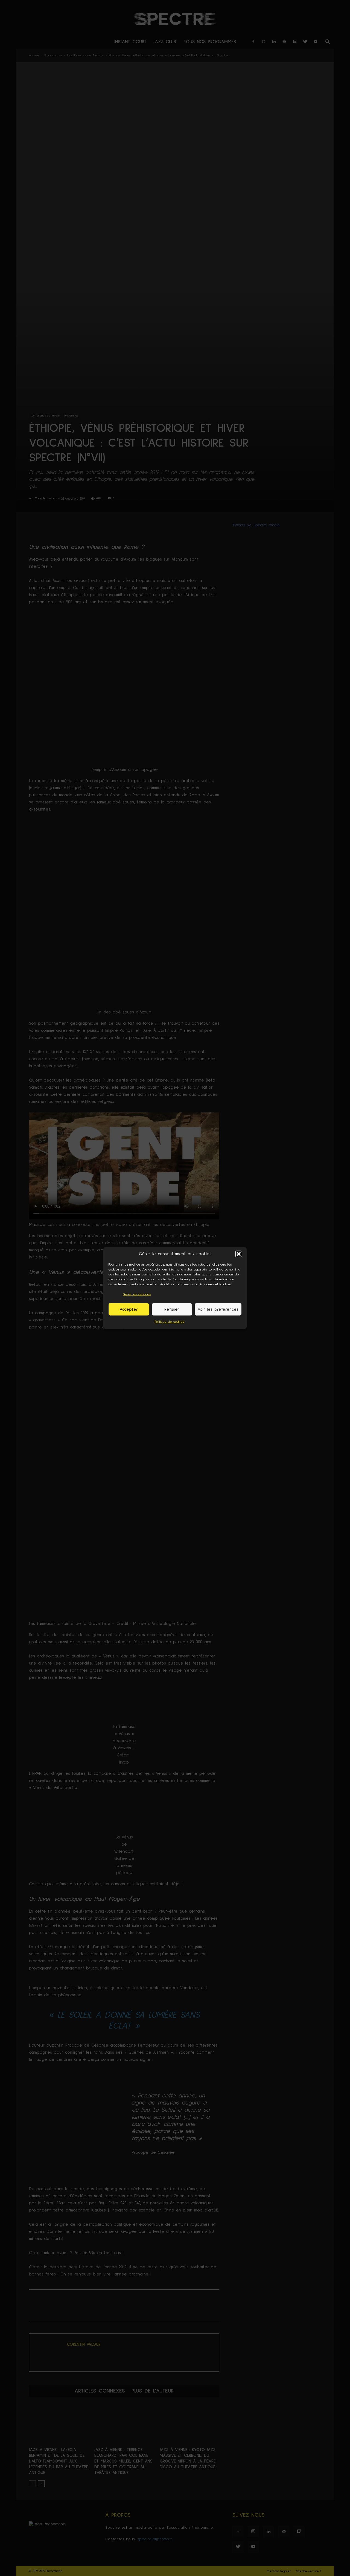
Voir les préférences (218, 1309)
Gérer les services (137, 1295)
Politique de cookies (169, 1322)
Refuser (172, 1309)
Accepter (129, 1309)
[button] (239, 1254)
